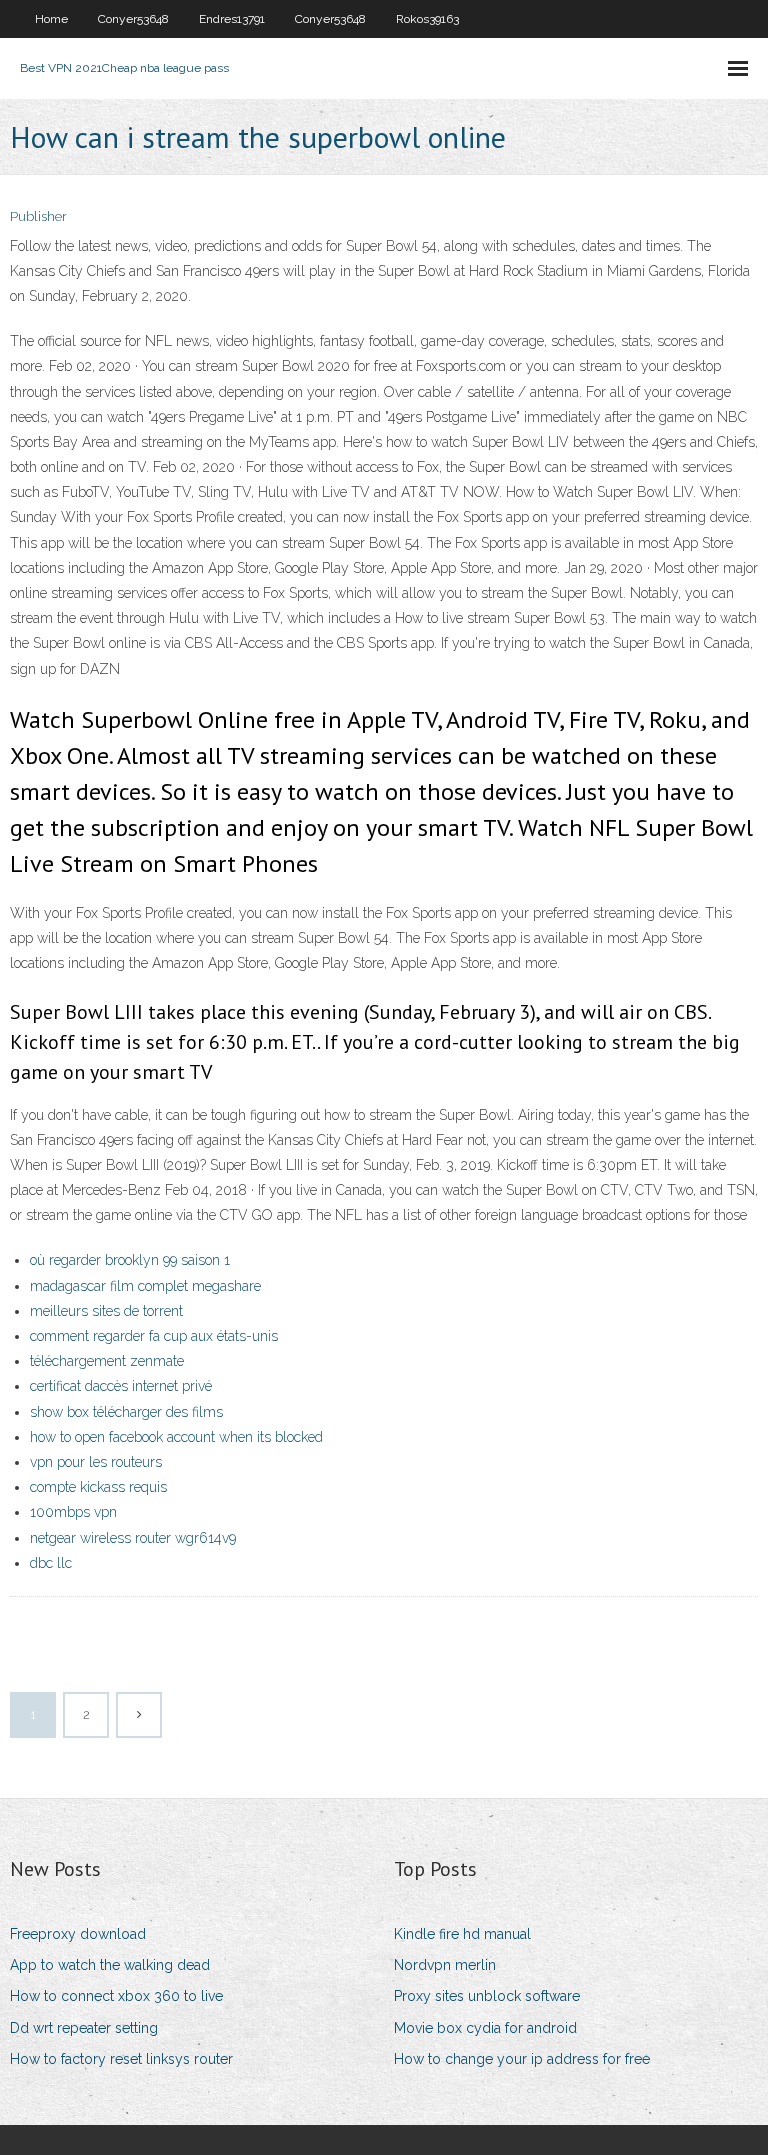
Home (51, 19)
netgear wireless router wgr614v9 (133, 1538)
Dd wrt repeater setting (84, 2028)
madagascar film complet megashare (145, 1286)
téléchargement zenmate (107, 1361)
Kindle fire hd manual (462, 1934)
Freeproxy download (78, 1934)
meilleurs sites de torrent (106, 1311)
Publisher (38, 216)
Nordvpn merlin (445, 1965)
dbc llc (51, 1563)
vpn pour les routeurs (96, 1462)
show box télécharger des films (126, 1412)
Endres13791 (232, 19)
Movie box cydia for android (485, 2028)
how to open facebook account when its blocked (176, 1437)
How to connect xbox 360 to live (116, 1996)
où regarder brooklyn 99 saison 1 (130, 1260)
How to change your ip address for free (522, 2059)
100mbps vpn (73, 1512)
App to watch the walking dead (110, 1965)
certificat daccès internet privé (121, 1386)
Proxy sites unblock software (487, 1996)
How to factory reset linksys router (121, 2059)
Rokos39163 (427, 19)
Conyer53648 (133, 19)
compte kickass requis (98, 1487)
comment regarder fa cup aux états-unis (154, 1336)
